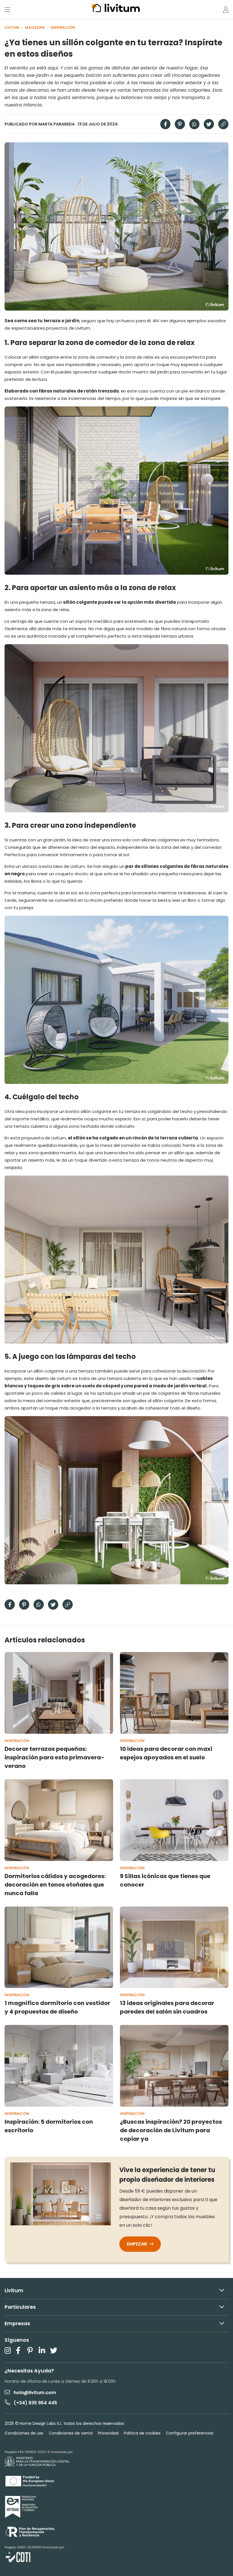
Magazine (35, 27)
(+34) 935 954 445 (35, 2403)
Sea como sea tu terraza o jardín (42, 321)
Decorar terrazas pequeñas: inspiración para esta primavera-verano (54, 1757)
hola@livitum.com (35, 2393)
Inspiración (63, 27)
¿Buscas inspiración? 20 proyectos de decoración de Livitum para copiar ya (171, 2130)
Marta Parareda (57, 124)
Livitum (12, 27)
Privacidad (108, 2433)
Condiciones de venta (71, 2433)
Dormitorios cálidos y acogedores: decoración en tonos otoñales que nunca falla (55, 1885)
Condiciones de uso (24, 2433)
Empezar (137, 2244)
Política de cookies (142, 2433)
